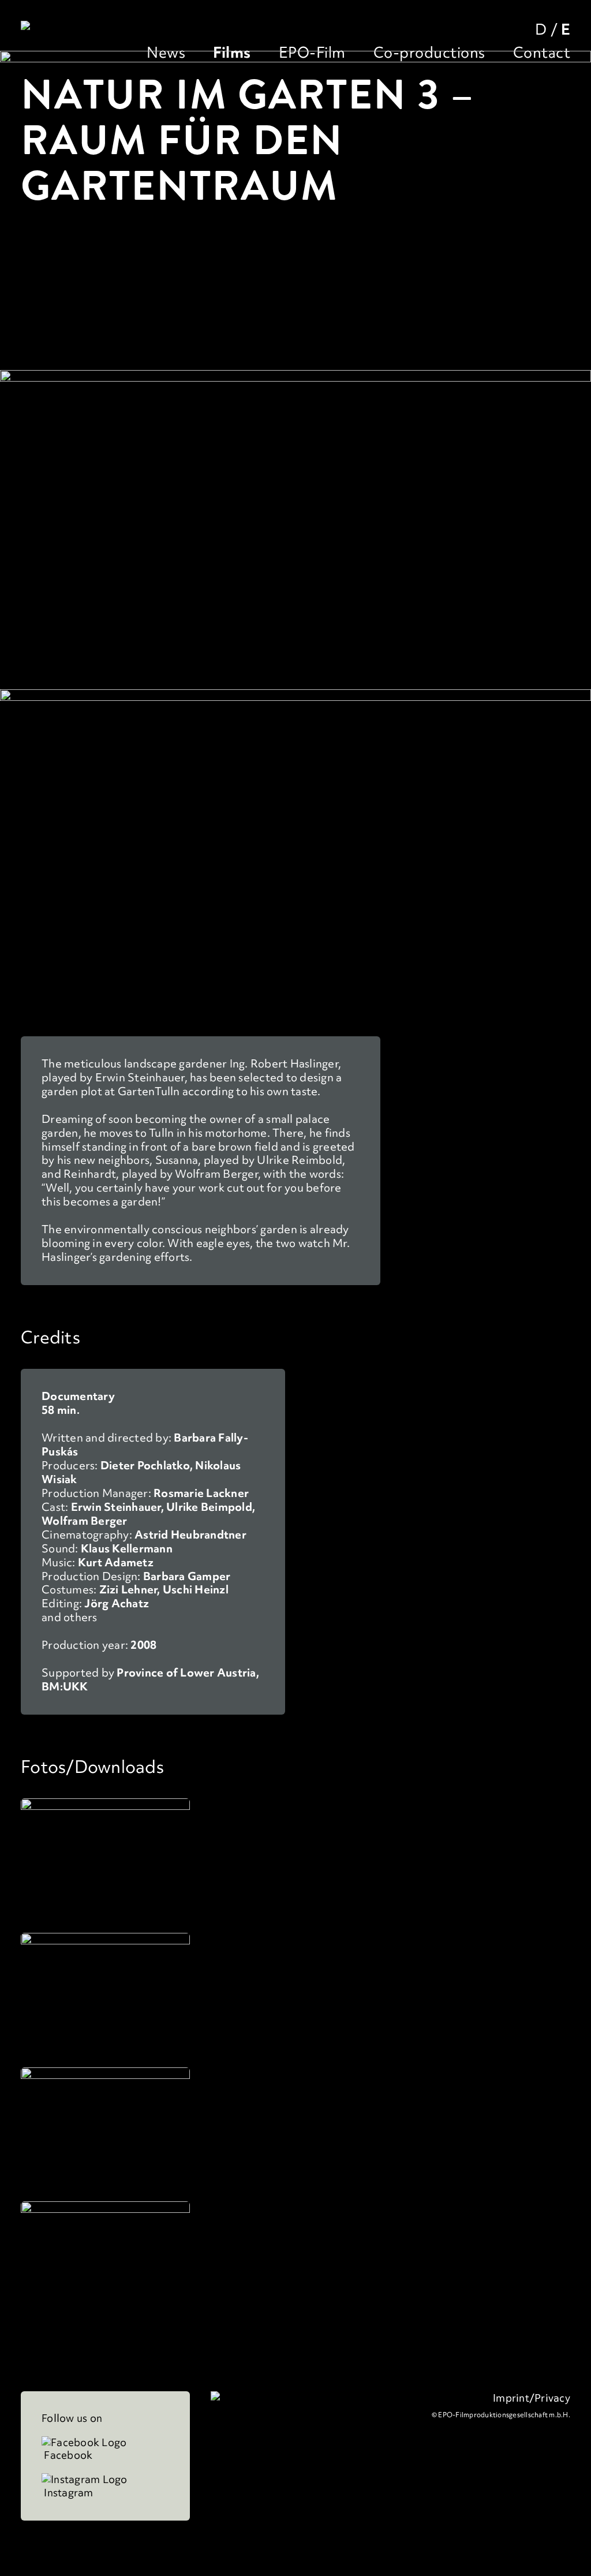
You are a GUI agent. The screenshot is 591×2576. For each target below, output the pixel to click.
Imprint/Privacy (532, 2398)
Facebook (67, 2455)
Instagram (68, 2493)
